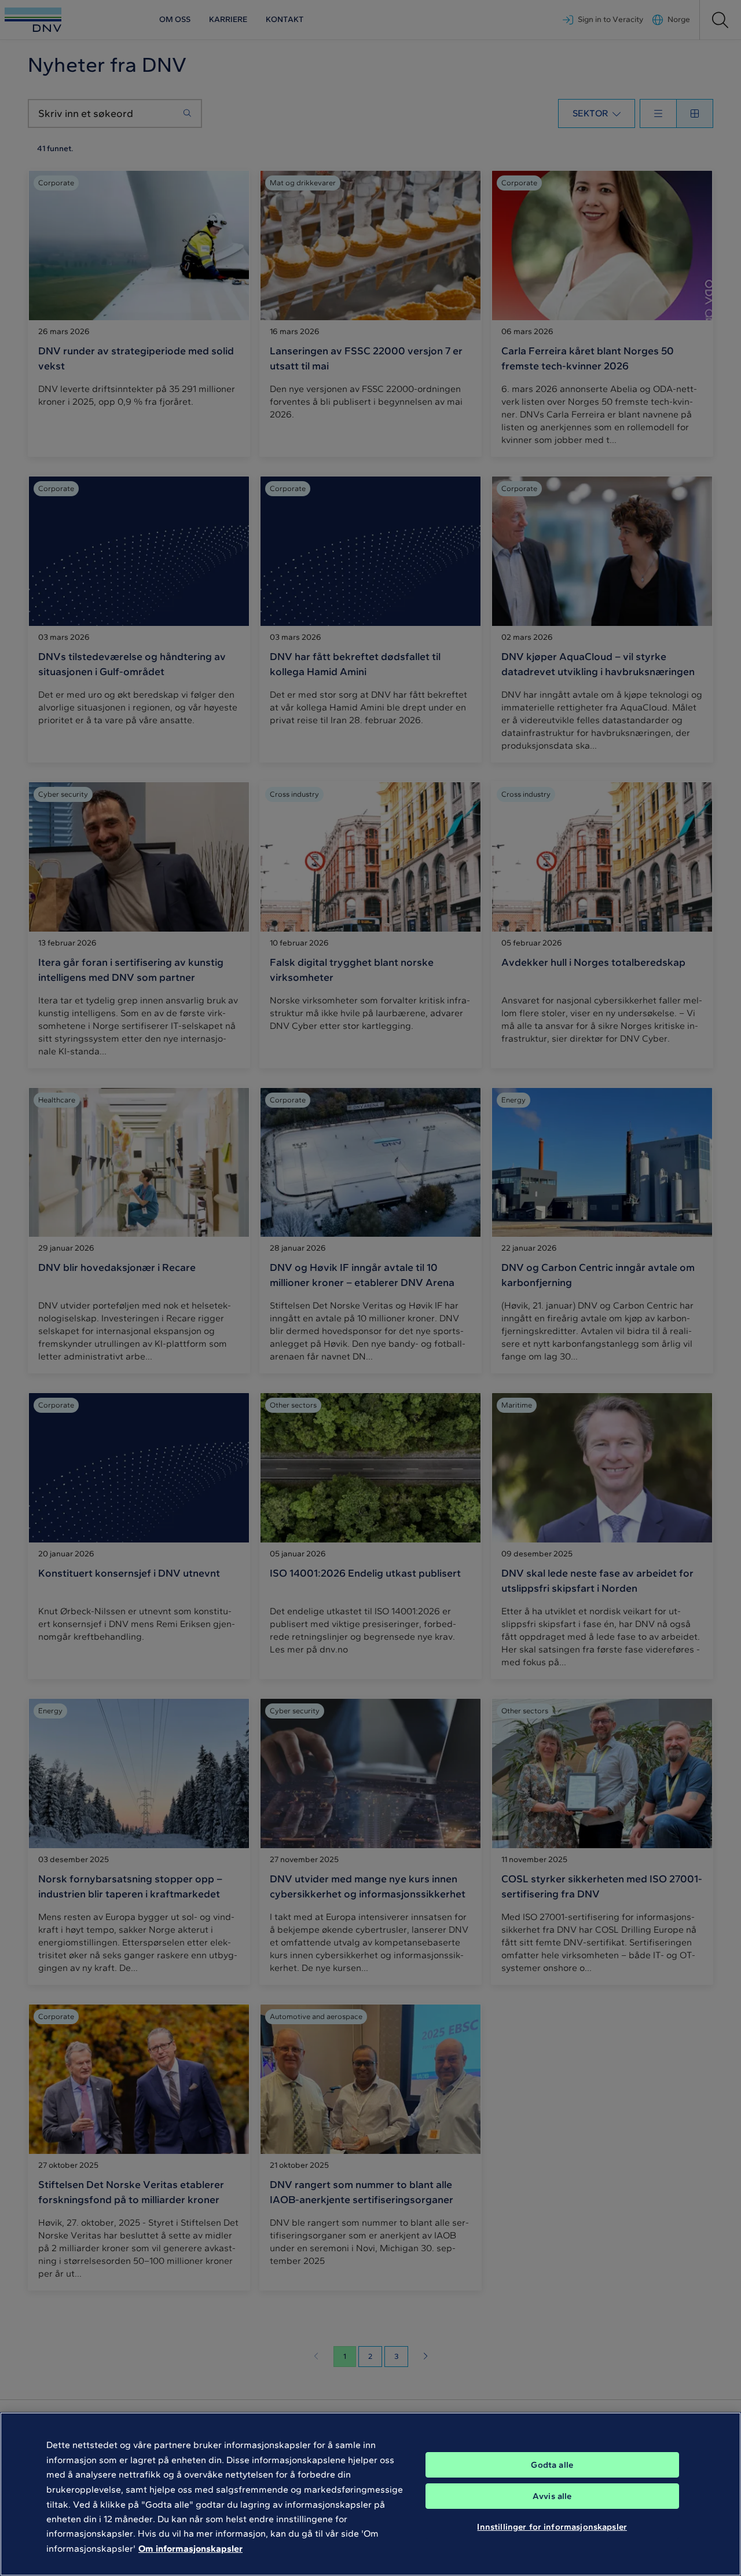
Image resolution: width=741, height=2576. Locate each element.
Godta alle (552, 2465)
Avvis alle (552, 2496)
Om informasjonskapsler (190, 2548)
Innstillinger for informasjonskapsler (552, 2527)
